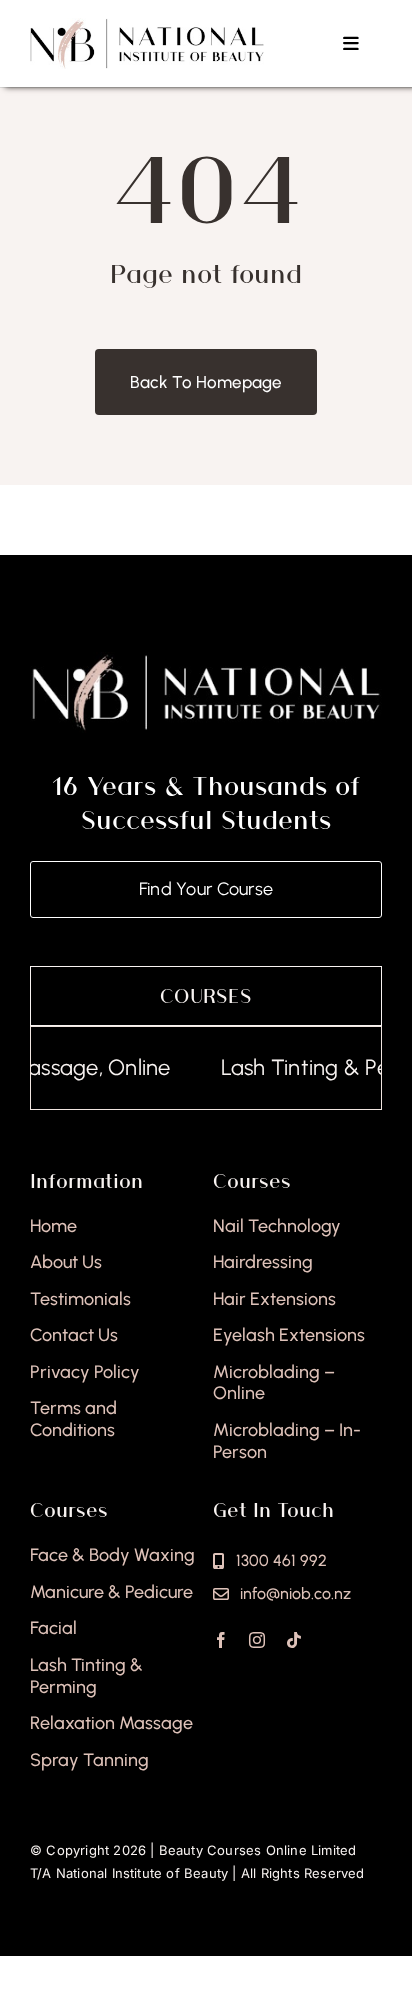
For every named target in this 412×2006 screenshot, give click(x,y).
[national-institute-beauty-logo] (147, 26)
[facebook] (221, 1640)
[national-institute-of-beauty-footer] (206, 660)
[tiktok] (294, 1640)
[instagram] (257, 1640)
